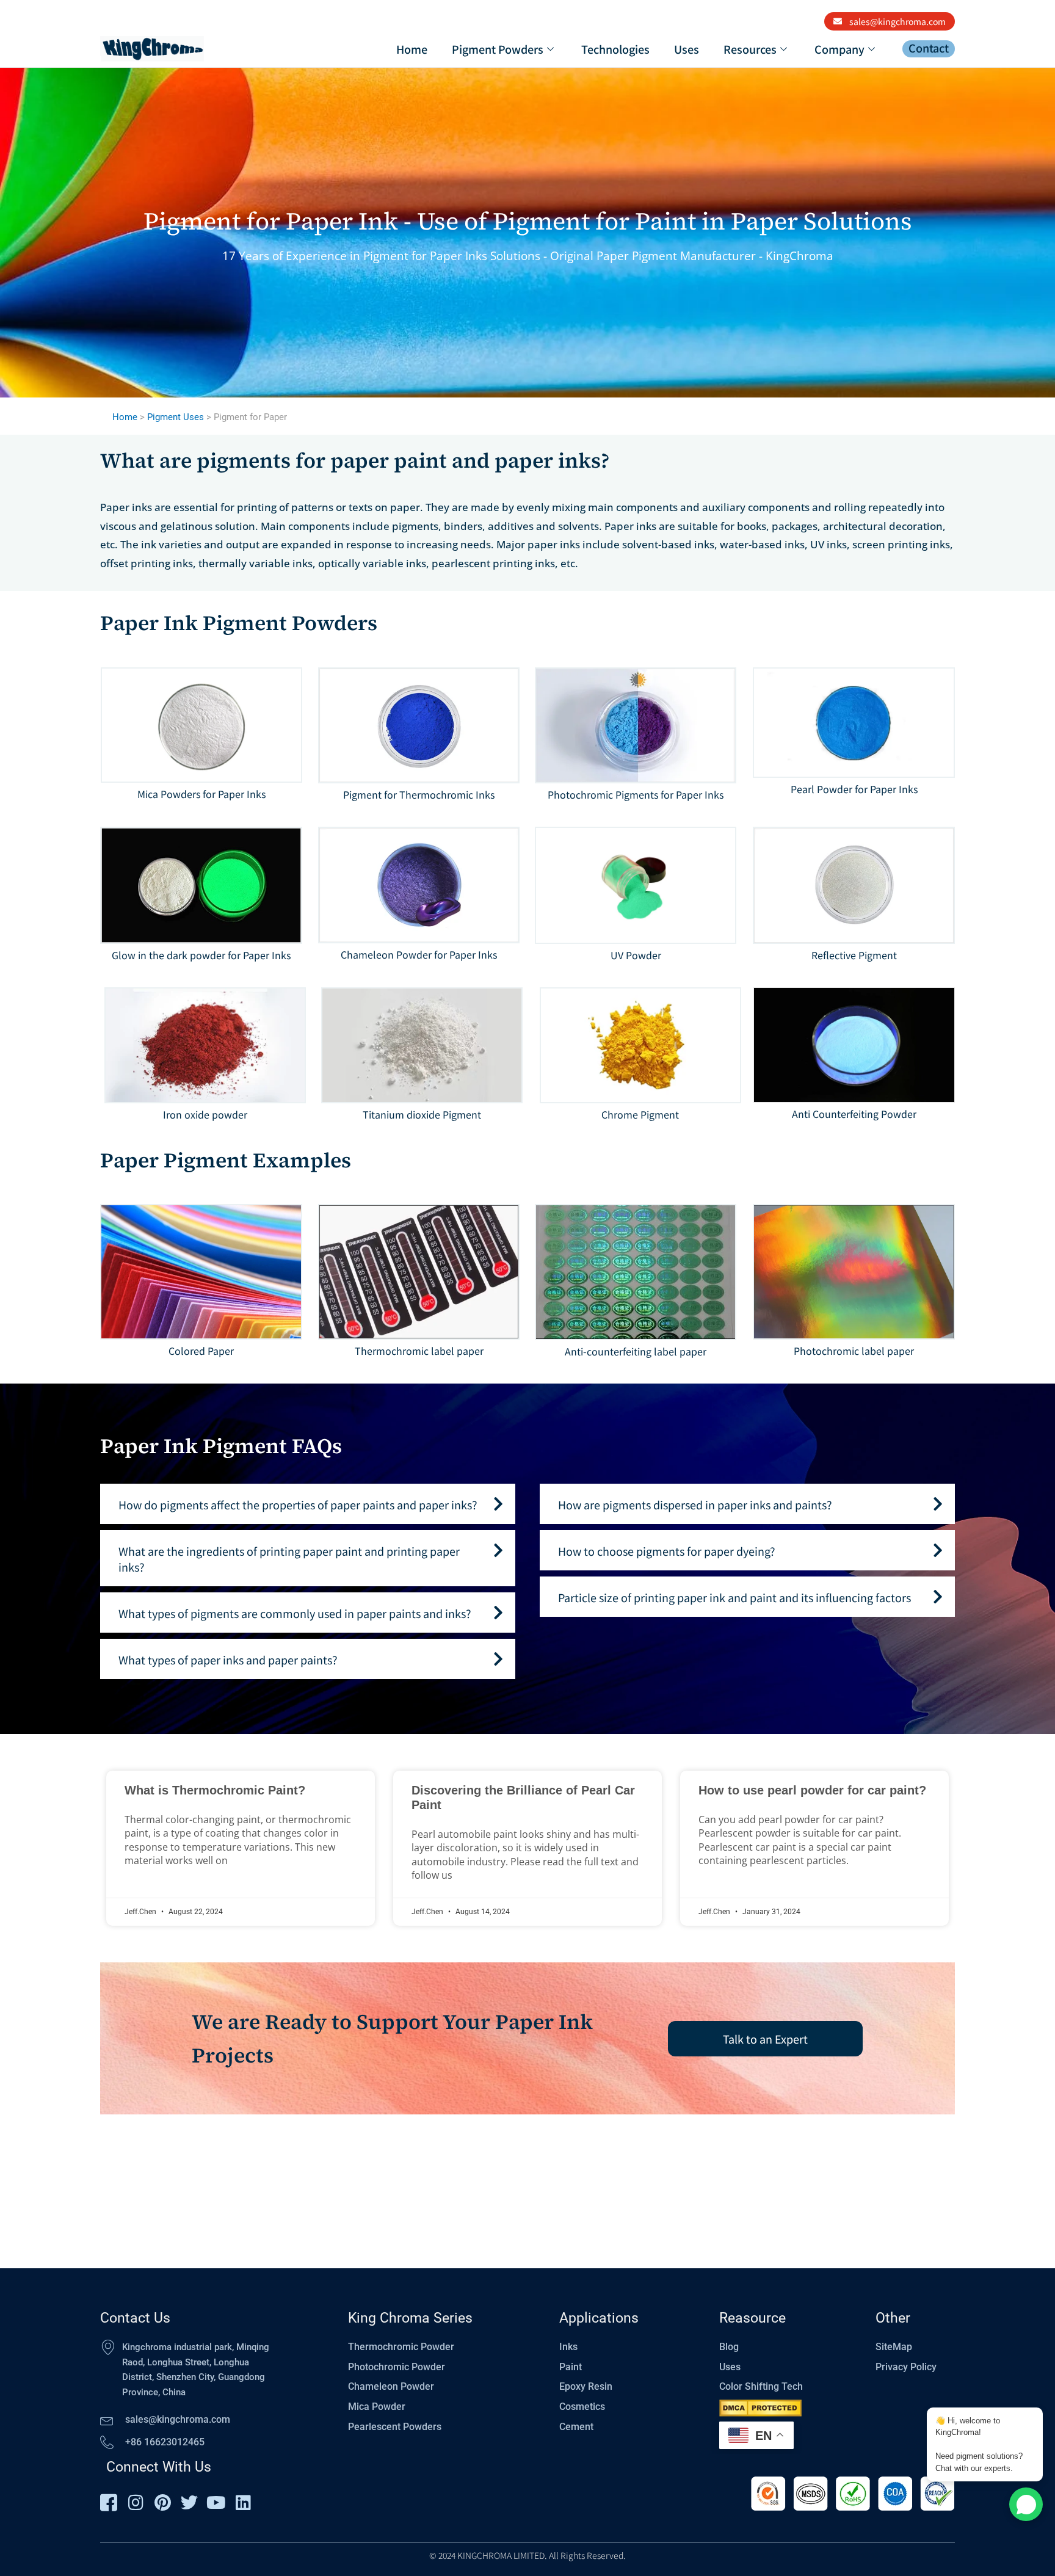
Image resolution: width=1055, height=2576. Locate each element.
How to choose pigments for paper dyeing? (667, 1551)
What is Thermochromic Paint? (215, 1790)
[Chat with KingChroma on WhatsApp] (1026, 2504)
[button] (308, 1504)
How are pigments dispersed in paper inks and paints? (695, 1504)
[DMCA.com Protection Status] (760, 2408)
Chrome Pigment (640, 1114)
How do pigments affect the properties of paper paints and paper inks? (298, 1504)
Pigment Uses (176, 417)
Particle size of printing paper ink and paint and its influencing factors (734, 1597)
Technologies (615, 49)
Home (412, 49)
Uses (687, 49)
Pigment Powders (498, 49)
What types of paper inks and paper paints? (228, 1660)
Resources (750, 49)
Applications (599, 2318)
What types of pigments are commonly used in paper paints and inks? (295, 1613)
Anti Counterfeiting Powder (854, 1114)
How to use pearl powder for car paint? (812, 1790)
